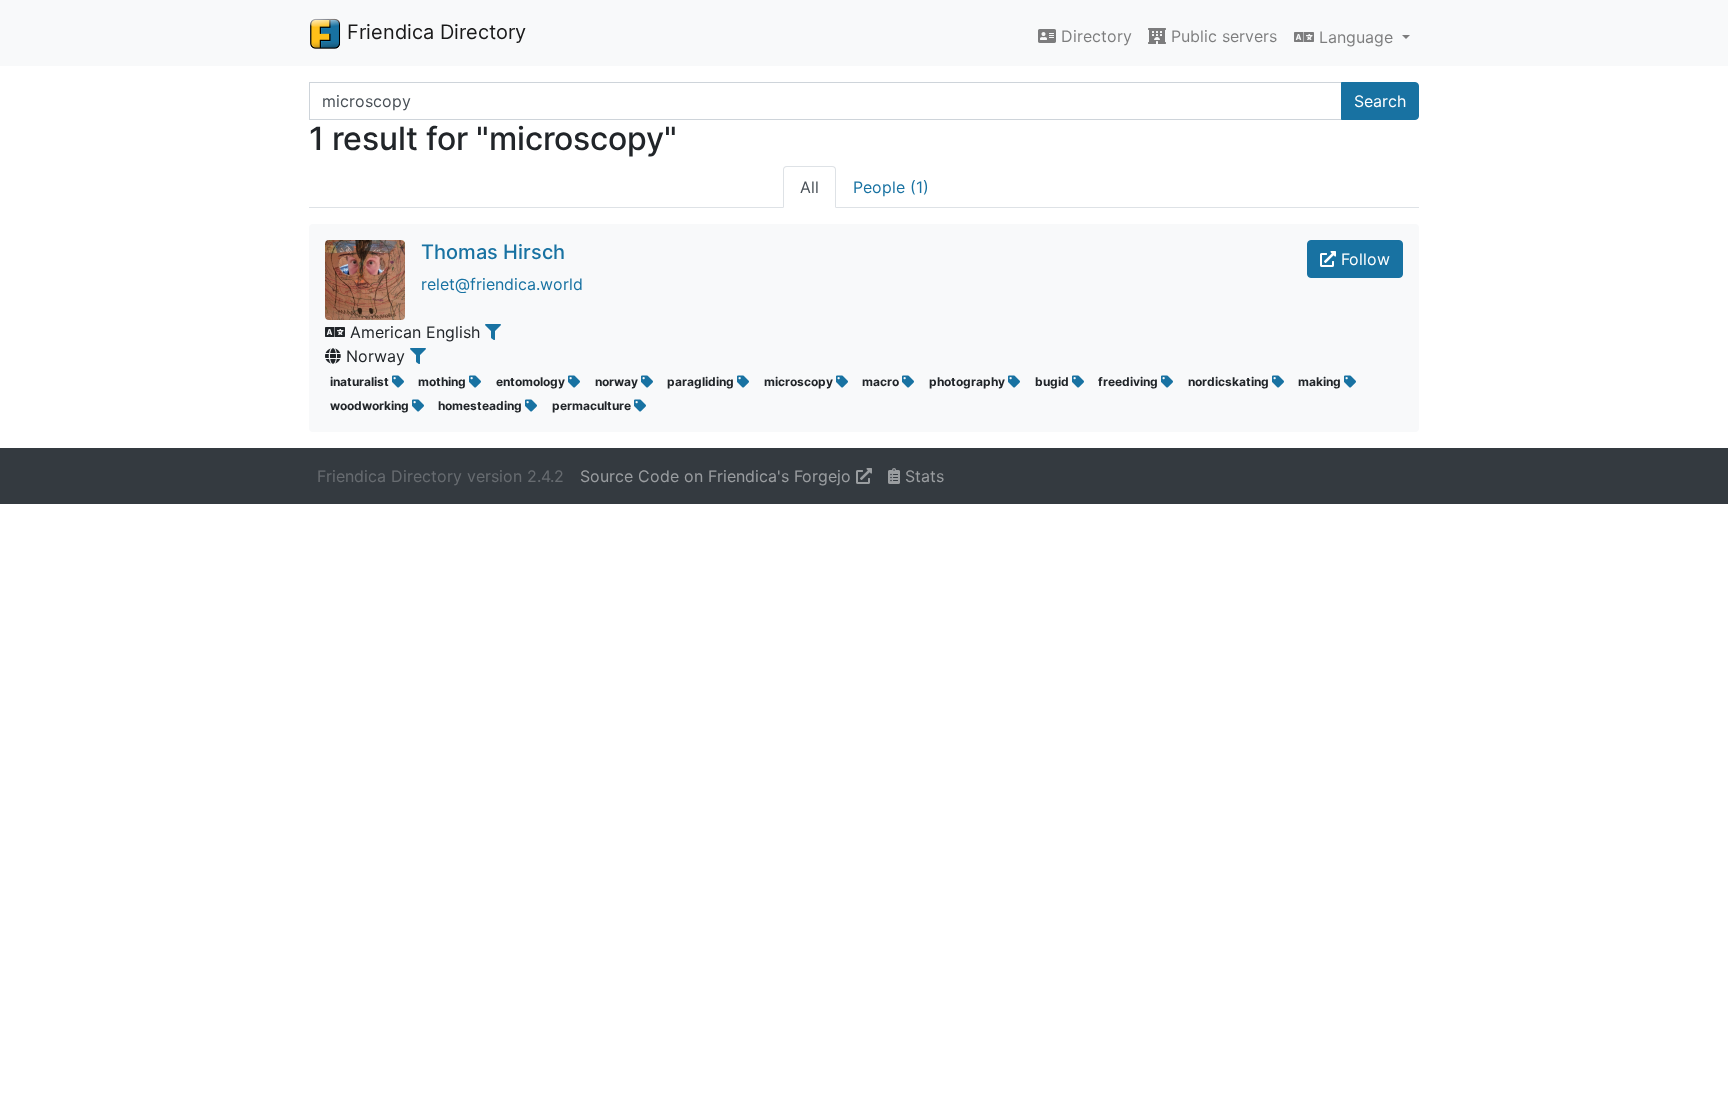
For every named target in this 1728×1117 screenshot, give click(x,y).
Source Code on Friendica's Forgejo (718, 476)
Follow (1363, 259)
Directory (1094, 36)
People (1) (891, 187)
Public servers (1221, 36)
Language (1356, 37)
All (809, 187)
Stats (922, 476)
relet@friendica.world (502, 284)
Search (1380, 101)
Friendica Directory (433, 32)
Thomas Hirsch (493, 252)
